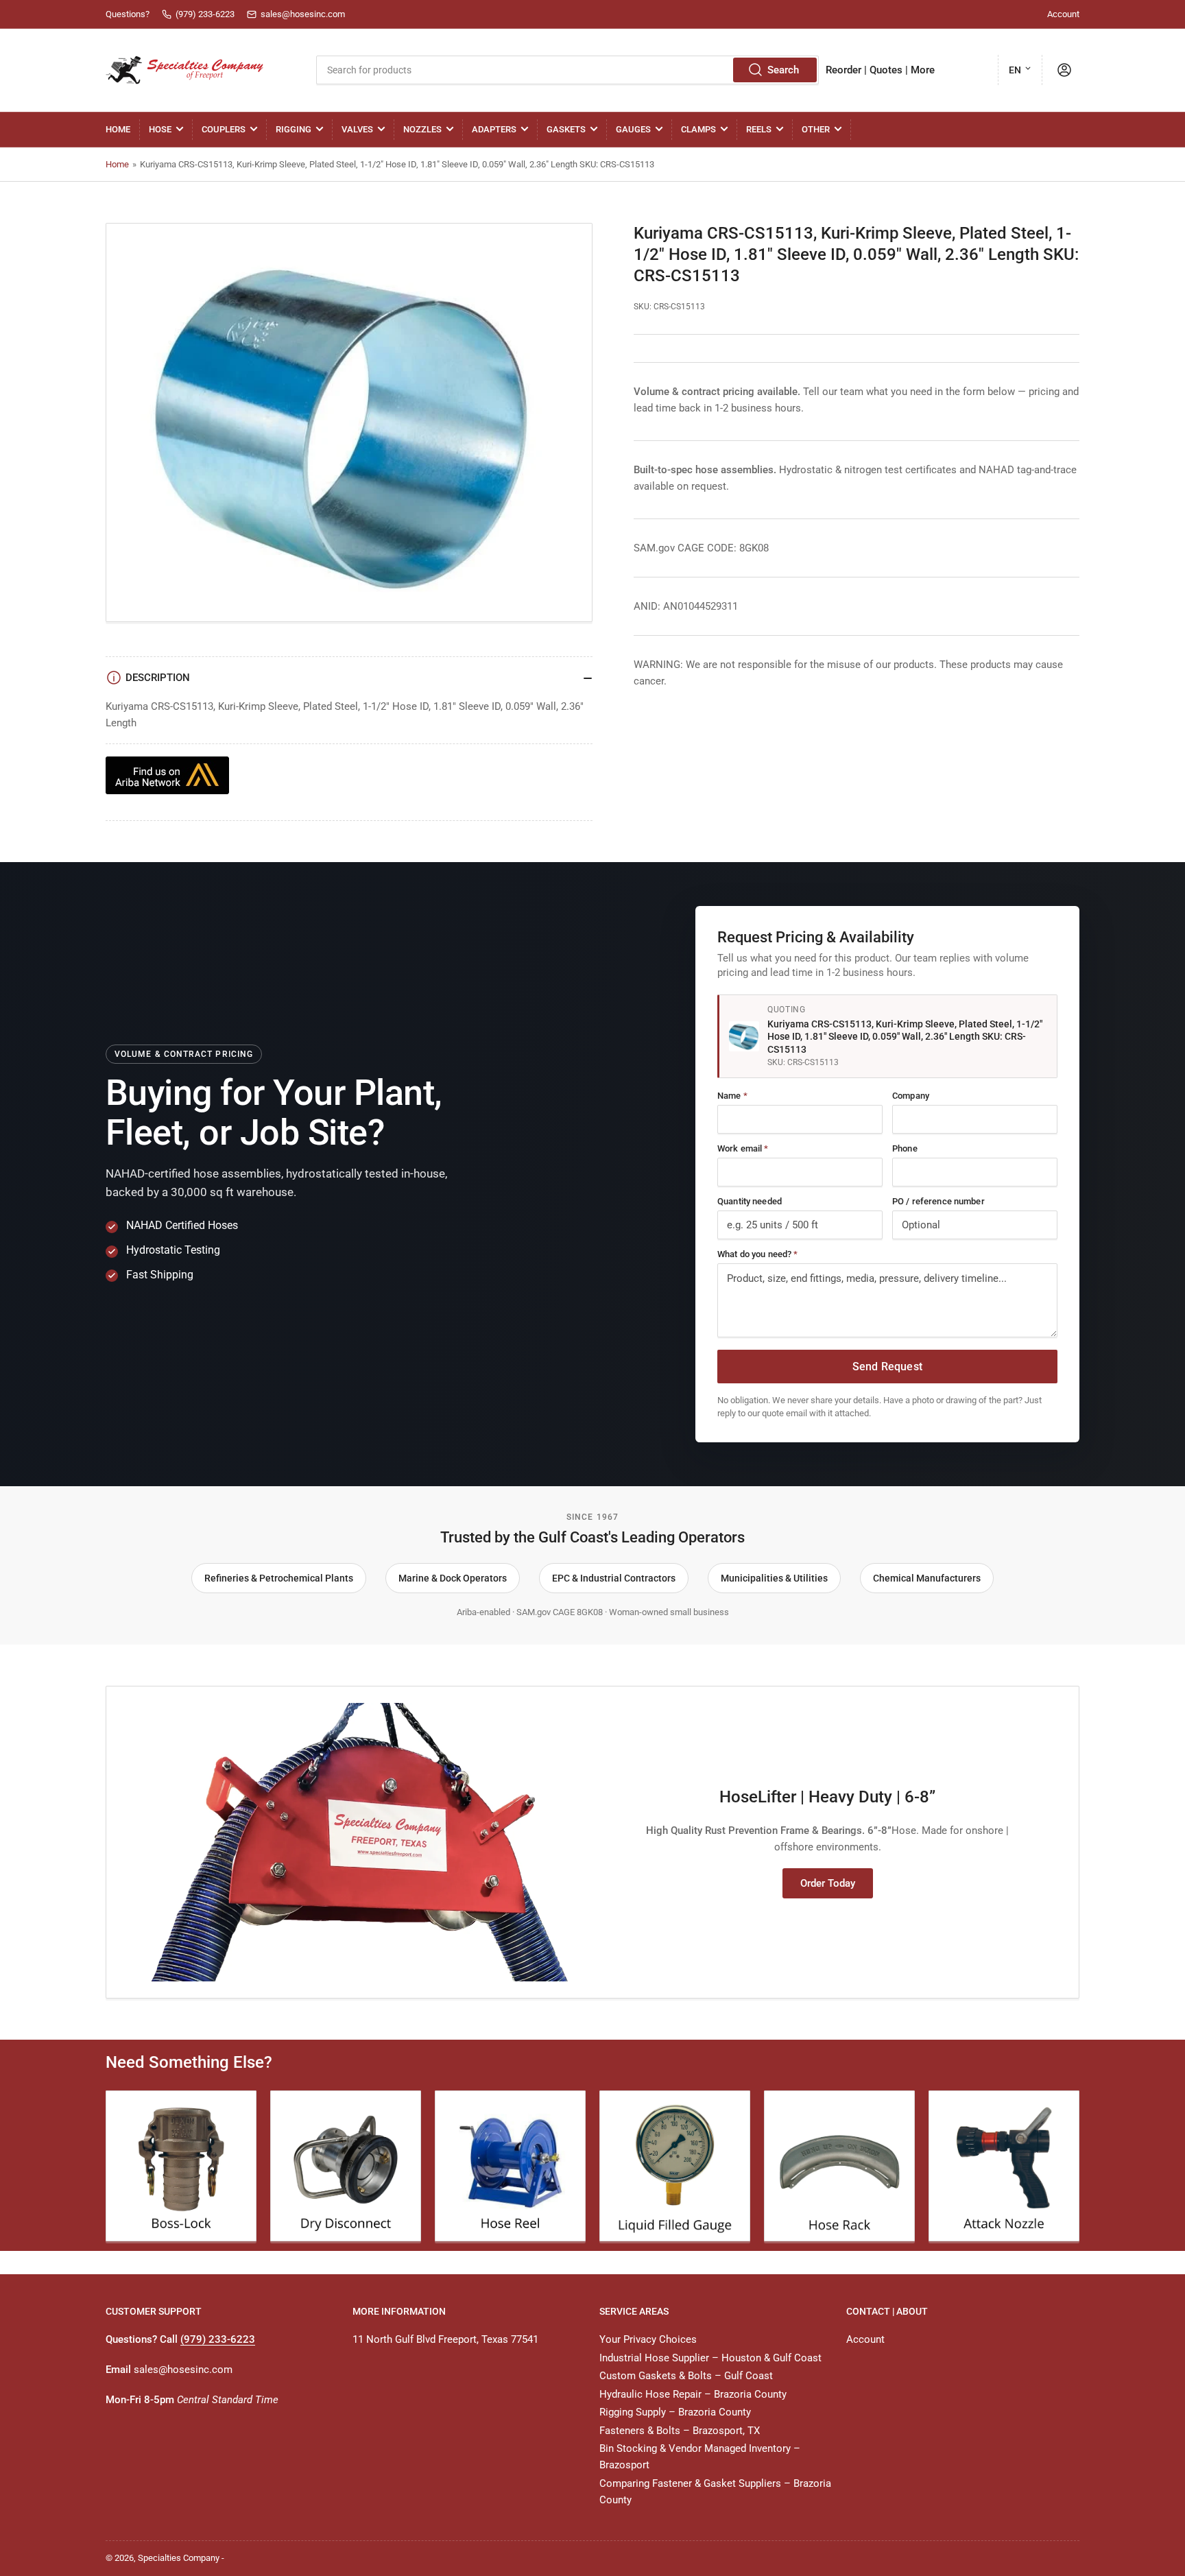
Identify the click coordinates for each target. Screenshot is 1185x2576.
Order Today (828, 1883)
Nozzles (422, 129)
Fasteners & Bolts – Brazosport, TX (680, 2431)
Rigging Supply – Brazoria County (675, 2412)
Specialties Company (179, 2558)
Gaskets (566, 129)
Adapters (494, 129)
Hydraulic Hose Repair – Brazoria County (693, 2394)
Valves (357, 129)
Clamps (698, 129)
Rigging (294, 129)
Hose (160, 129)
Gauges (633, 129)
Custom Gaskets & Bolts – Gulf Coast (686, 2376)
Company (911, 1096)
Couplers (224, 129)
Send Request (887, 1367)
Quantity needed (750, 1201)
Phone (905, 1148)
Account (1063, 14)
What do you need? (757, 1254)
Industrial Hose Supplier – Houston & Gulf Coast (710, 2358)
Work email (743, 1148)
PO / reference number (938, 1201)
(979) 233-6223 (218, 2339)
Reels (759, 129)
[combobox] (567, 70)
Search (783, 70)
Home (118, 129)
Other (816, 129)
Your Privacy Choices (648, 2339)
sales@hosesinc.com (183, 2370)
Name (732, 1096)
